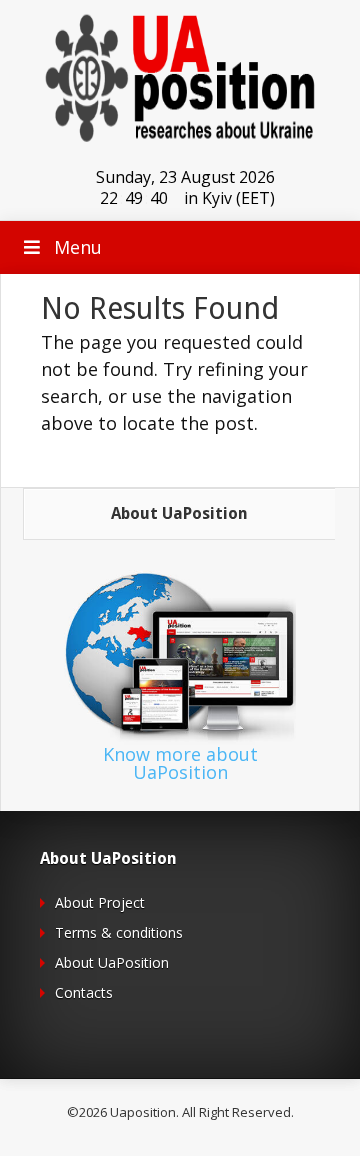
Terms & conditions (119, 932)
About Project (100, 902)
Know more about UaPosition (180, 763)
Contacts (84, 992)
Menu (78, 247)
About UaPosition (112, 962)
